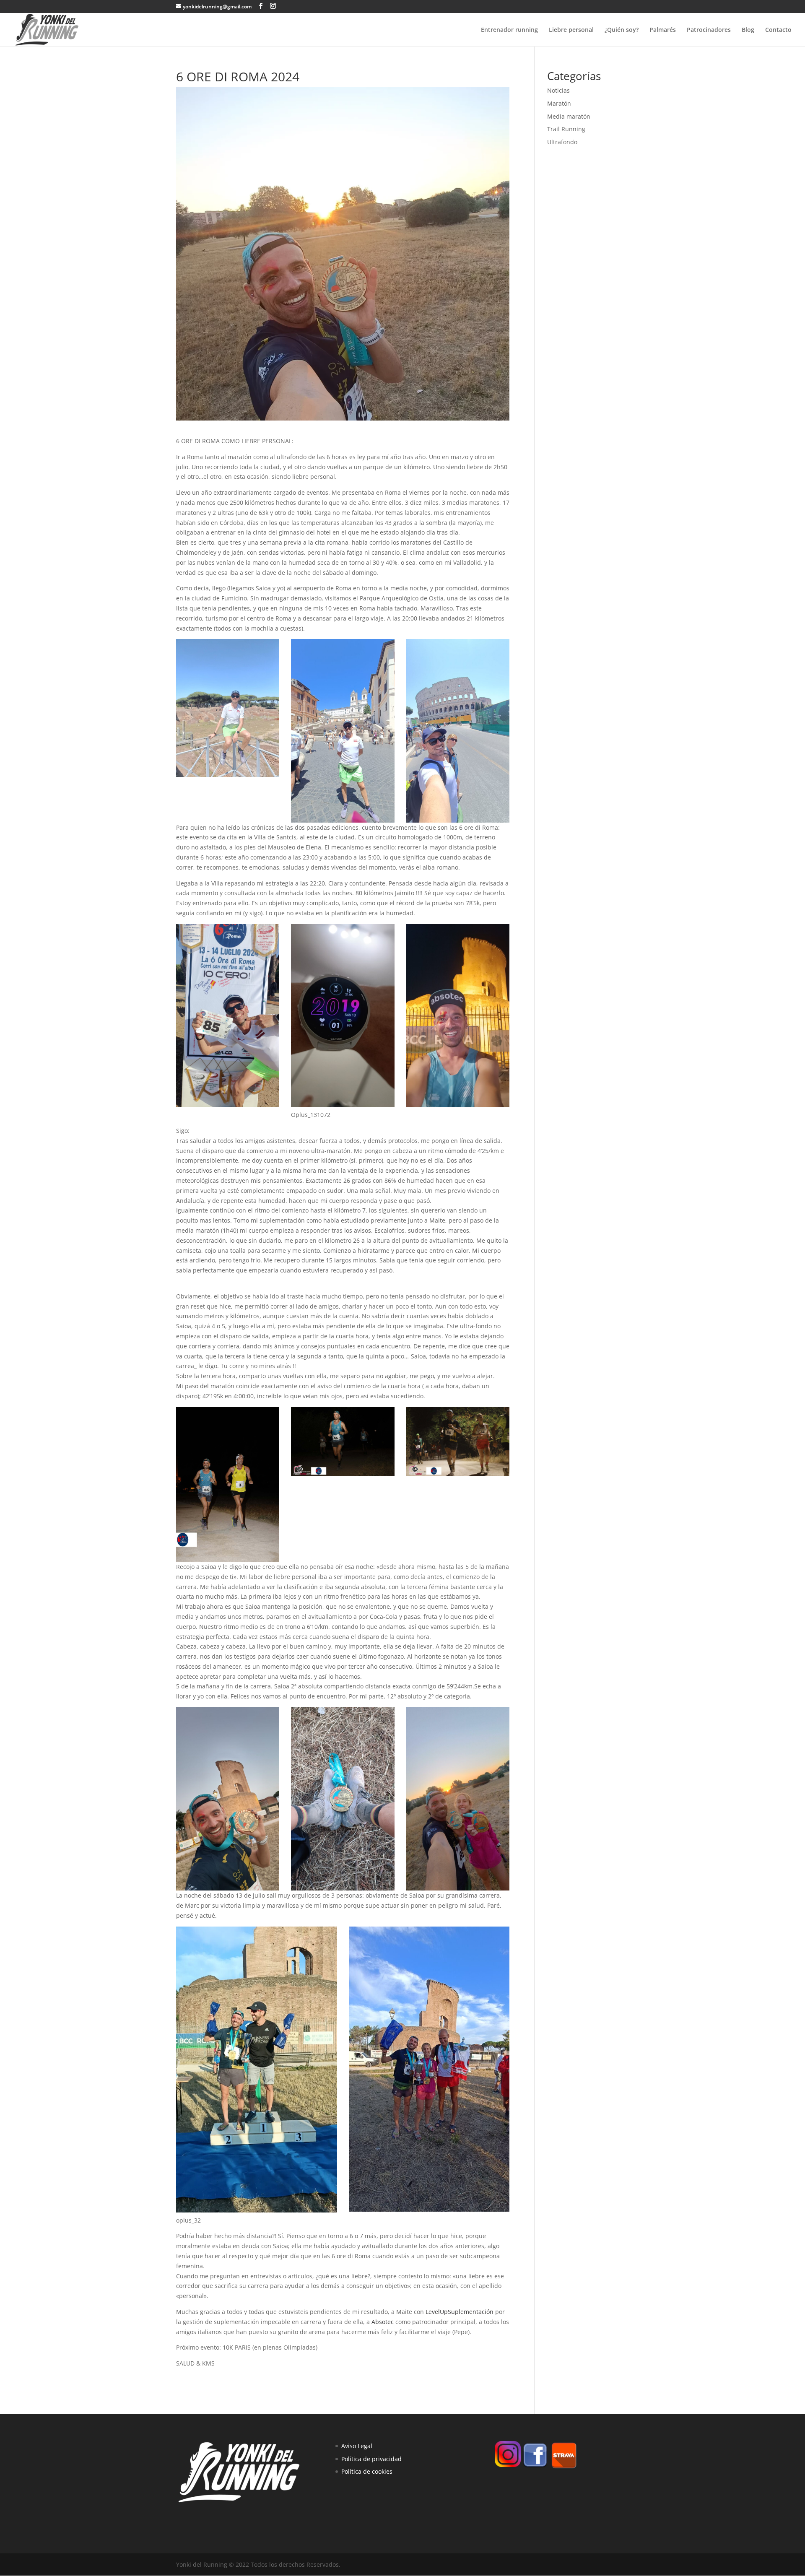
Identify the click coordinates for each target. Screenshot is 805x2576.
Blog (748, 30)
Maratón (559, 103)
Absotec (383, 2322)
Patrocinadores (709, 30)
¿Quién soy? (622, 30)
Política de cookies (367, 2471)
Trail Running (566, 129)
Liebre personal (571, 30)
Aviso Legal (357, 2446)
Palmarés (663, 30)
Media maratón (569, 116)
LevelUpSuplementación (460, 2312)
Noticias (558, 90)
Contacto (778, 30)
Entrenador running (509, 30)
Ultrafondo (562, 142)
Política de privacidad (371, 2459)
